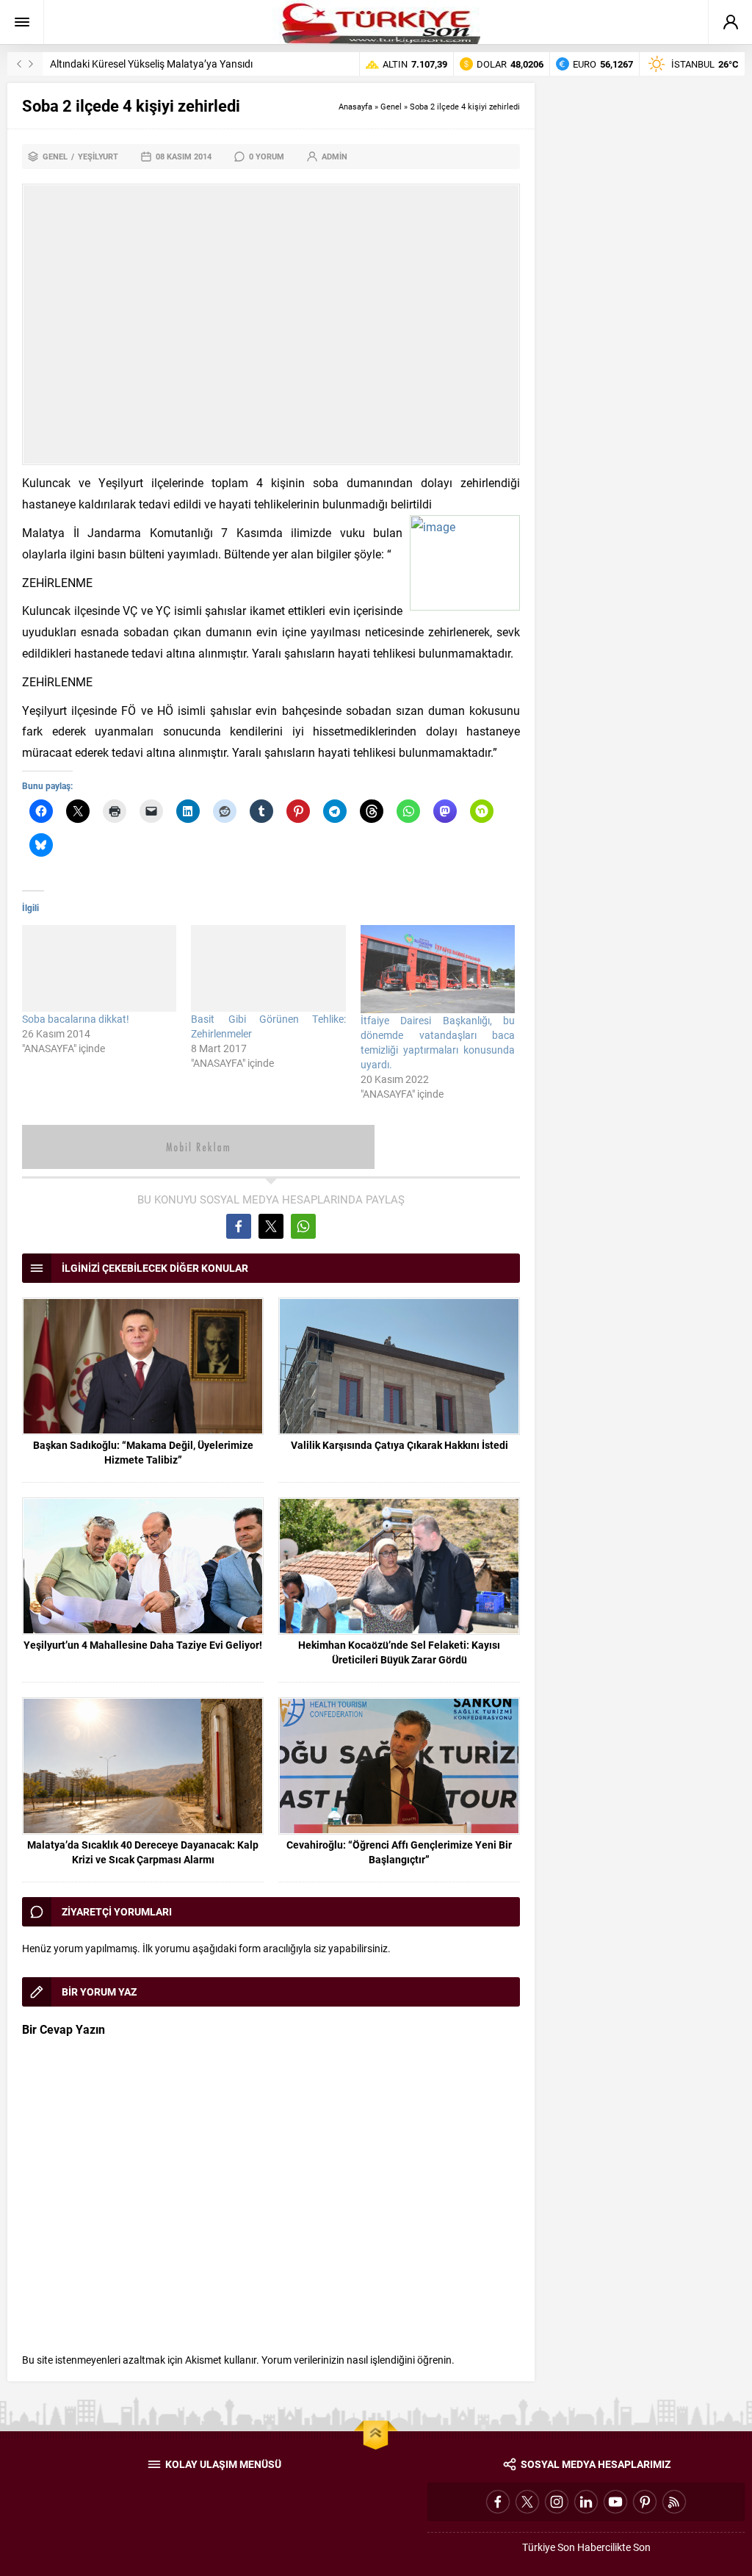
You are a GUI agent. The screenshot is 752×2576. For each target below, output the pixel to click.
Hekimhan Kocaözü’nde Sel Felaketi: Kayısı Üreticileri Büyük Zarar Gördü (399, 1652)
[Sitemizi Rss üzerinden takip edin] (674, 2502)
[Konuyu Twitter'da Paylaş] (271, 1226)
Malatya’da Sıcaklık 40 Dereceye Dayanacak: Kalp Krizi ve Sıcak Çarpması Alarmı (143, 1852)
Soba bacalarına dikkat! (76, 1019)
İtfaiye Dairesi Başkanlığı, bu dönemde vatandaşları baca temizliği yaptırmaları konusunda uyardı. (438, 1042)
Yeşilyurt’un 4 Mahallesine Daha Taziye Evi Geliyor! (143, 1645)
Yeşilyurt (98, 156)
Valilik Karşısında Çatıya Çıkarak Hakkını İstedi (399, 1445)
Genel (391, 106)
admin (335, 156)
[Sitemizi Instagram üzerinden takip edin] (557, 2502)
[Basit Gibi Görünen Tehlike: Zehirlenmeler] (268, 968)
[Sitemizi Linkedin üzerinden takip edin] (586, 2502)
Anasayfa (355, 106)
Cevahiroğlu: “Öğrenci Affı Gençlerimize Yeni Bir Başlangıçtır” (399, 1852)
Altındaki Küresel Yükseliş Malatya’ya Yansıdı (151, 64)
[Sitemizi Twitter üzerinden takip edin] (527, 2502)
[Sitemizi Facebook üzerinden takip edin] (498, 2502)
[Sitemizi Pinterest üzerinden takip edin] (645, 2502)
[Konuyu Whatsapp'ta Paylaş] (303, 1226)
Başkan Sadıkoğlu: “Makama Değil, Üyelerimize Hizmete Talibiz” (143, 1452)
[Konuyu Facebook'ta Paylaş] (239, 1226)
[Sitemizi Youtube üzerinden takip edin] (615, 2502)
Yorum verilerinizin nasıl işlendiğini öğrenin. (358, 2360)
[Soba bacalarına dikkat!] (99, 968)
